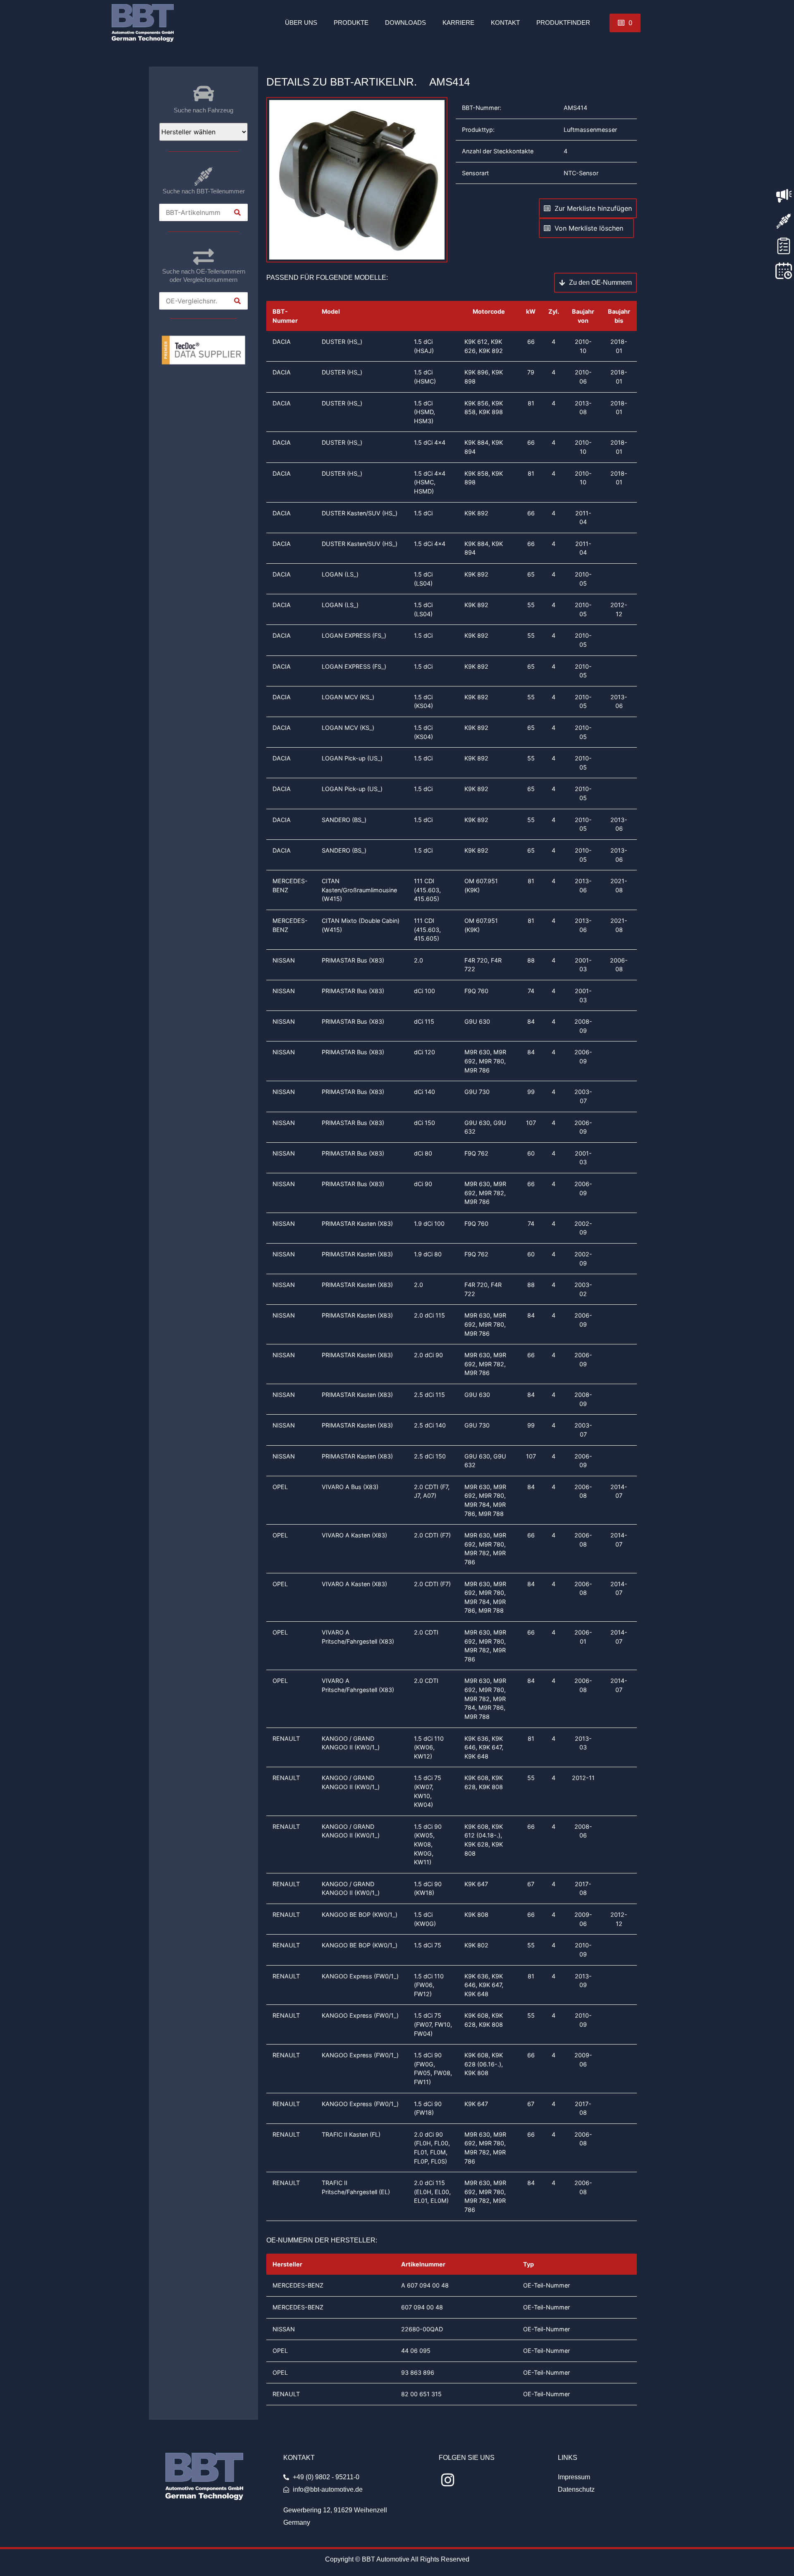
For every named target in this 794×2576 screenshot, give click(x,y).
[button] (625, 23)
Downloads (405, 23)
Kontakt (505, 23)
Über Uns (301, 23)
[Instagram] (448, 2480)
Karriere (458, 23)
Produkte (351, 23)
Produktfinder (563, 23)
